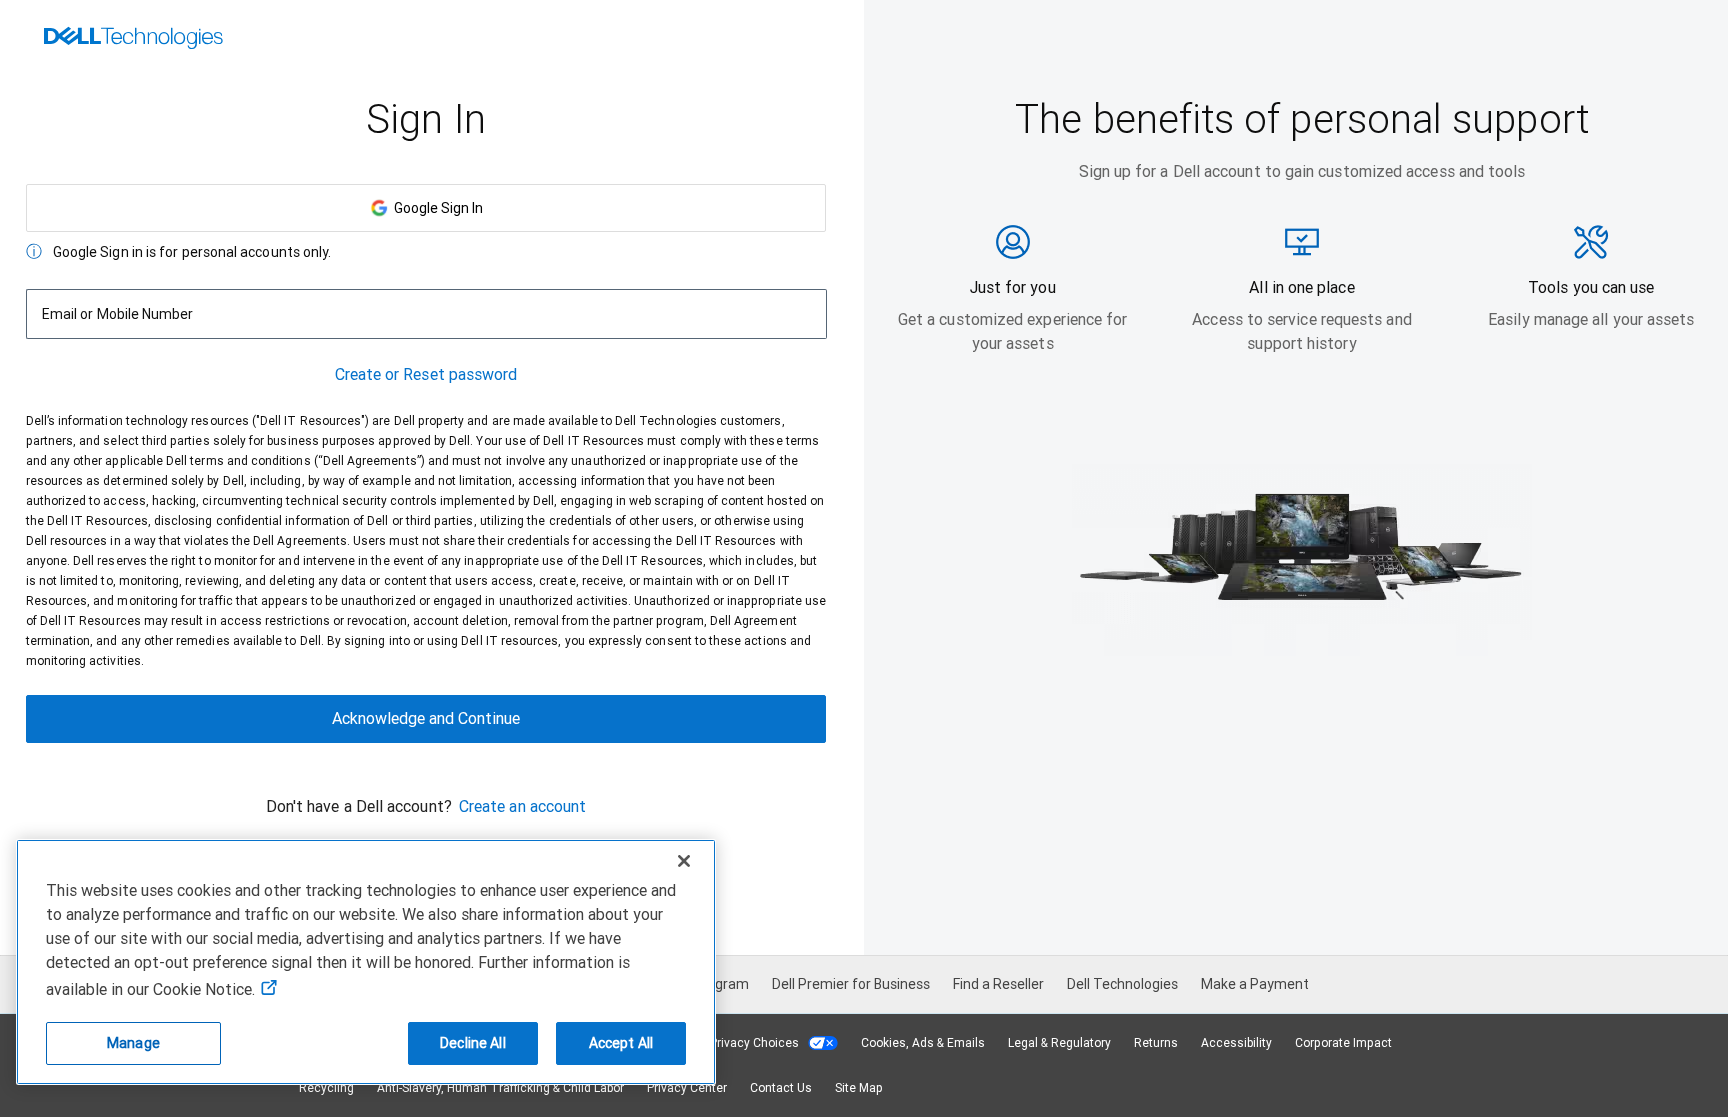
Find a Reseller (998, 984)
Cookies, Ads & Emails (923, 1043)
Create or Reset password (426, 374)
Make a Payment (1255, 984)
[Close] (684, 861)
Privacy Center (687, 1088)
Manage (133, 1043)
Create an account (522, 806)
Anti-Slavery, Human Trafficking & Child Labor (500, 1088)
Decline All (473, 1043)
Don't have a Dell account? (359, 806)
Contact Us (781, 1088)
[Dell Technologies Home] (133, 40)
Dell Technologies (1122, 984)
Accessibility (1236, 1043)
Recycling (326, 1088)
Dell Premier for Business (851, 984)
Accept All (621, 1043)
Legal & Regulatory (1059, 1043)
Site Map (859, 1088)
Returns (1156, 1043)
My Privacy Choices (746, 1043)
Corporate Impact (1343, 1043)
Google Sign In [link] (435, 208)
